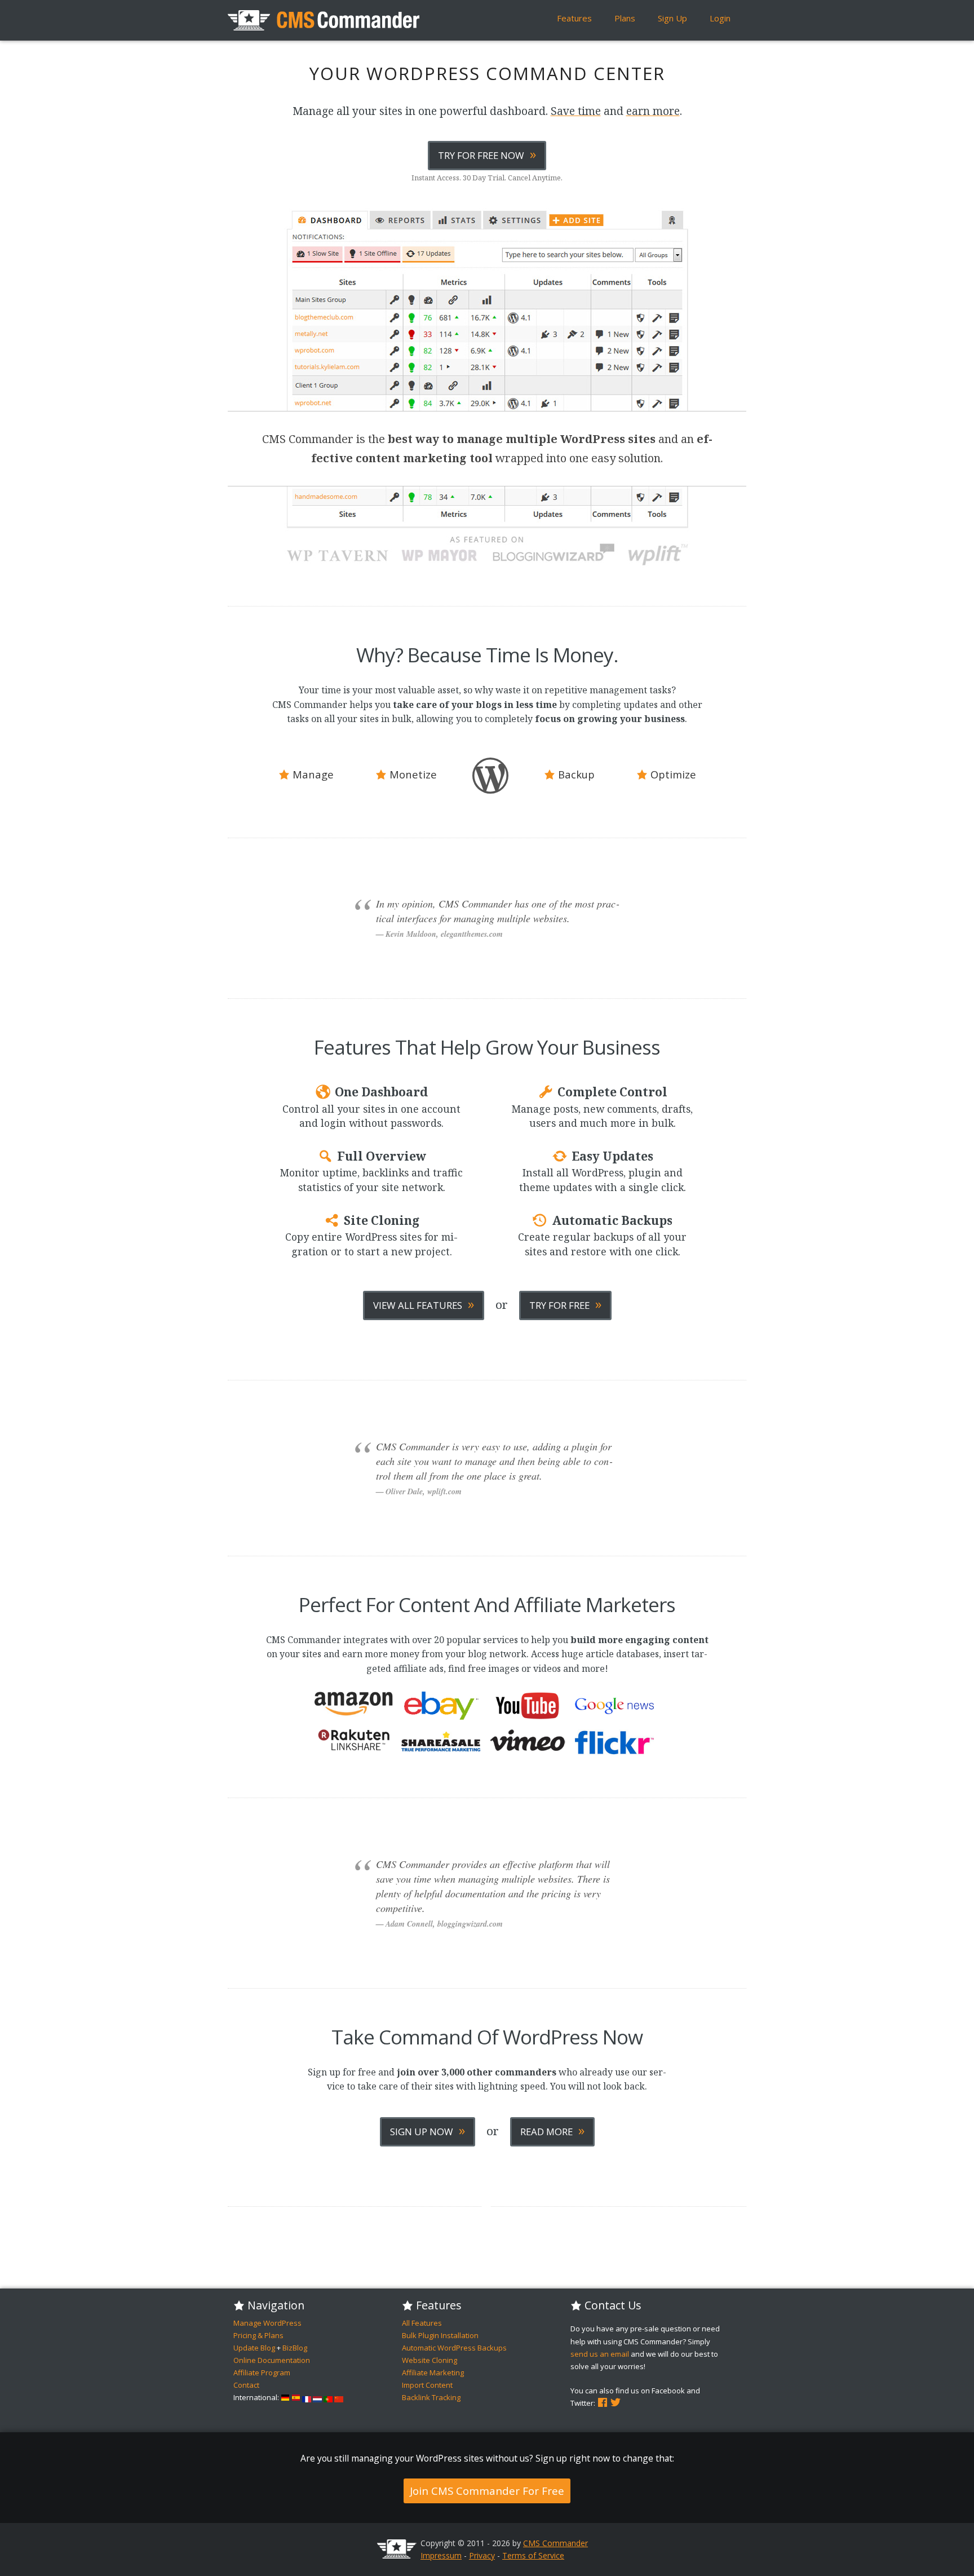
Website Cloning (430, 2360)
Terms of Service (533, 2555)
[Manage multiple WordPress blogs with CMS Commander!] (324, 20)
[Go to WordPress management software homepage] (397, 2555)
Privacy (482, 2555)
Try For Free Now (487, 154)
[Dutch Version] (317, 2397)
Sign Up (672, 18)
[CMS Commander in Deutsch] (285, 2397)
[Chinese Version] (339, 2397)
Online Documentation (272, 2360)
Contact (246, 2385)
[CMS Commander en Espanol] (296, 2397)
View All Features (424, 1304)
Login (720, 18)
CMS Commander (555, 2543)
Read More (552, 2130)
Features (574, 18)
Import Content (427, 2385)
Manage (312, 774)
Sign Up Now (428, 2130)
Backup (575, 774)
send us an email (600, 2354)
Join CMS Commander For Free (487, 2491)
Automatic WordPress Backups (454, 2348)
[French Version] (307, 2397)
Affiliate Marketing (433, 2373)
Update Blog (254, 2348)
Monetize (412, 774)
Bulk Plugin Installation (440, 2335)
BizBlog (295, 2348)
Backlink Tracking (431, 2397)
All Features (422, 2323)
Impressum (441, 2555)
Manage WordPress (267, 2323)
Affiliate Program (262, 2373)
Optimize (672, 774)
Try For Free (565, 1304)
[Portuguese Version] (328, 2397)
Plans (625, 18)
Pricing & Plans (258, 2335)
